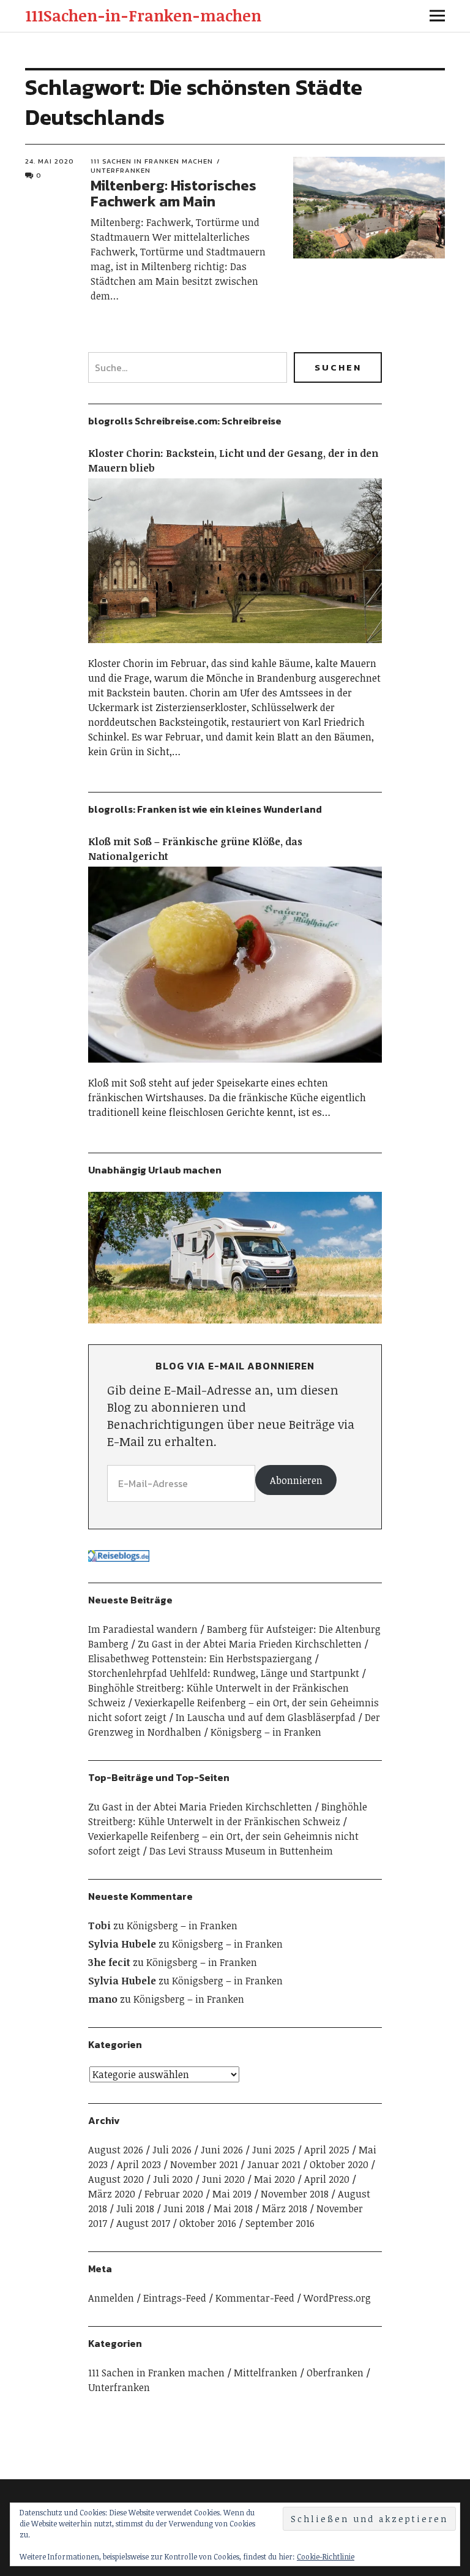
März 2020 (112, 2194)
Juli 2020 (173, 2179)
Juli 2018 (135, 2209)
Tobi (99, 1926)
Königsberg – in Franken (266, 1732)
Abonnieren (296, 1480)
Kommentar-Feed (255, 2298)
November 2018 (295, 2194)
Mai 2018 (233, 2209)
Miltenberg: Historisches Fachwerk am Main (173, 193)
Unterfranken (119, 2387)
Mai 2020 (274, 2179)
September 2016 (280, 2223)
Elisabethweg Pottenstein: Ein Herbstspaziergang (200, 1659)
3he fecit (109, 1962)
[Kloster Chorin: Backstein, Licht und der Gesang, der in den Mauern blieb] (235, 649)
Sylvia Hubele (122, 1944)
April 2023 (139, 2164)
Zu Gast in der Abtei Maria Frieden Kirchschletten (250, 1644)
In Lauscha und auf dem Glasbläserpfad (266, 1717)
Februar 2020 (174, 2194)
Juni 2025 (274, 2150)
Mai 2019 (232, 2194)
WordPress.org (337, 2298)
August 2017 (143, 2223)
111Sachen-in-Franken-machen (143, 15)
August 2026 (116, 2150)
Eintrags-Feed (175, 2298)
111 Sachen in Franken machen (152, 161)
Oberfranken (335, 2373)
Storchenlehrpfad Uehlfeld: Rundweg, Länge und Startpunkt (224, 1673)
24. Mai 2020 (50, 161)
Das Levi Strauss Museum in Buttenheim (241, 1851)
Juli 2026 (172, 2150)
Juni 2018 (184, 2209)
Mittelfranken (266, 2373)
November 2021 (204, 2164)
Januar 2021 (274, 2164)
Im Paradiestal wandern (143, 1629)
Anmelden (111, 2298)
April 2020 (327, 2179)
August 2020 (116, 2179)
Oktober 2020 (339, 2164)
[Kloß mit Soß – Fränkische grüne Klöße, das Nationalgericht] (235, 1068)
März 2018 (285, 2209)
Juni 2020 (223, 2179)
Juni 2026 (222, 2150)
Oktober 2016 (208, 2223)
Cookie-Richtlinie (326, 2556)
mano (103, 1999)
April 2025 (327, 2150)
